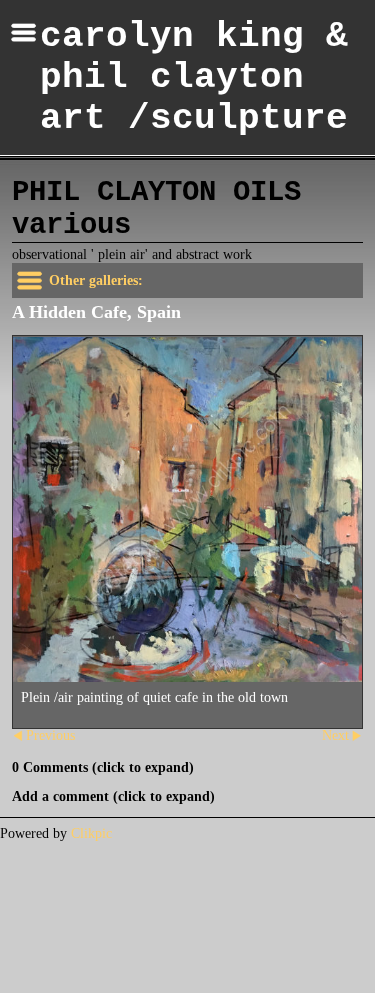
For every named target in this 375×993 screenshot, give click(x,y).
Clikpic (91, 833)
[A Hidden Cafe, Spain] (187, 509)
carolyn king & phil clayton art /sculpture (194, 77)
